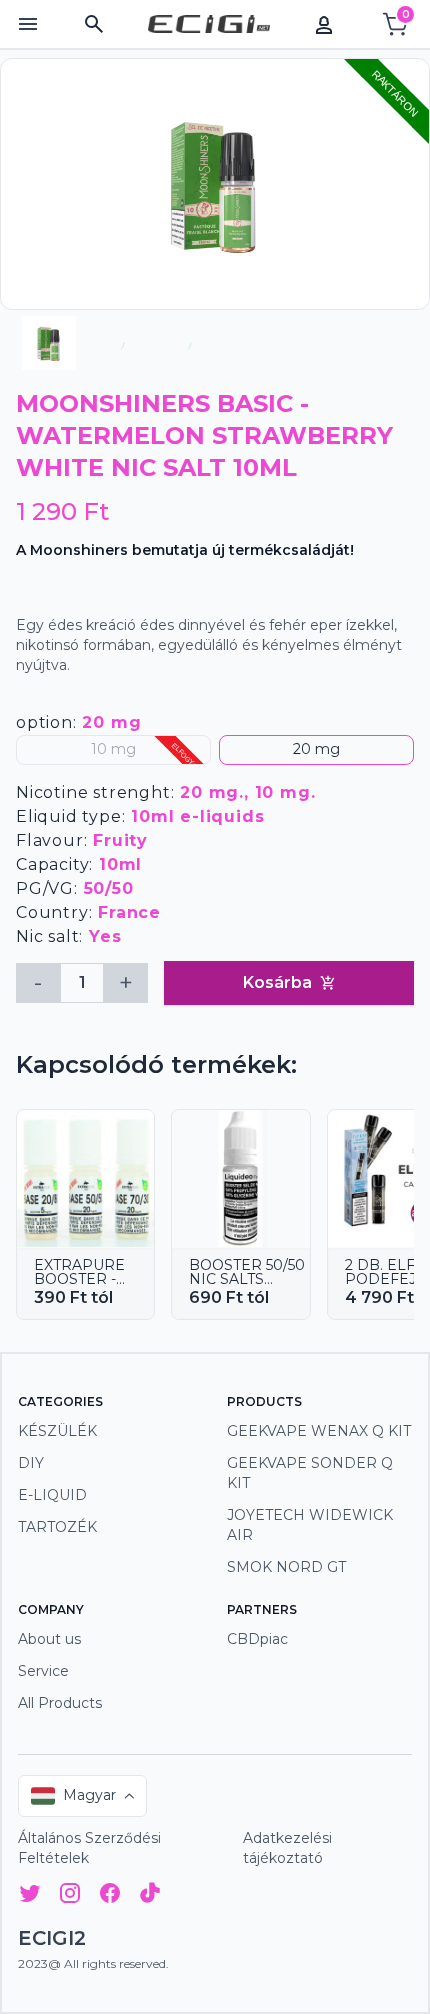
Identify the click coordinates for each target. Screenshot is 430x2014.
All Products (60, 1703)
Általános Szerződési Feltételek (89, 1848)
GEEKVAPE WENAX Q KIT (319, 1431)
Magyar (89, 1795)
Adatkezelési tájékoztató (287, 1848)
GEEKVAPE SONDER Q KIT (310, 1473)
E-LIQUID (52, 1495)
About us (49, 1639)
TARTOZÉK (57, 1527)
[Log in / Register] (324, 24)
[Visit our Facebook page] (110, 1896)
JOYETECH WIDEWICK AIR (310, 1525)
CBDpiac (257, 1639)
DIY (31, 1463)
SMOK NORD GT (286, 1567)
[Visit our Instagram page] (70, 1896)
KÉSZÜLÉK (57, 1431)
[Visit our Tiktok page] (150, 1896)
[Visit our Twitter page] (30, 1896)
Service (43, 1671)
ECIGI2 (52, 1938)
